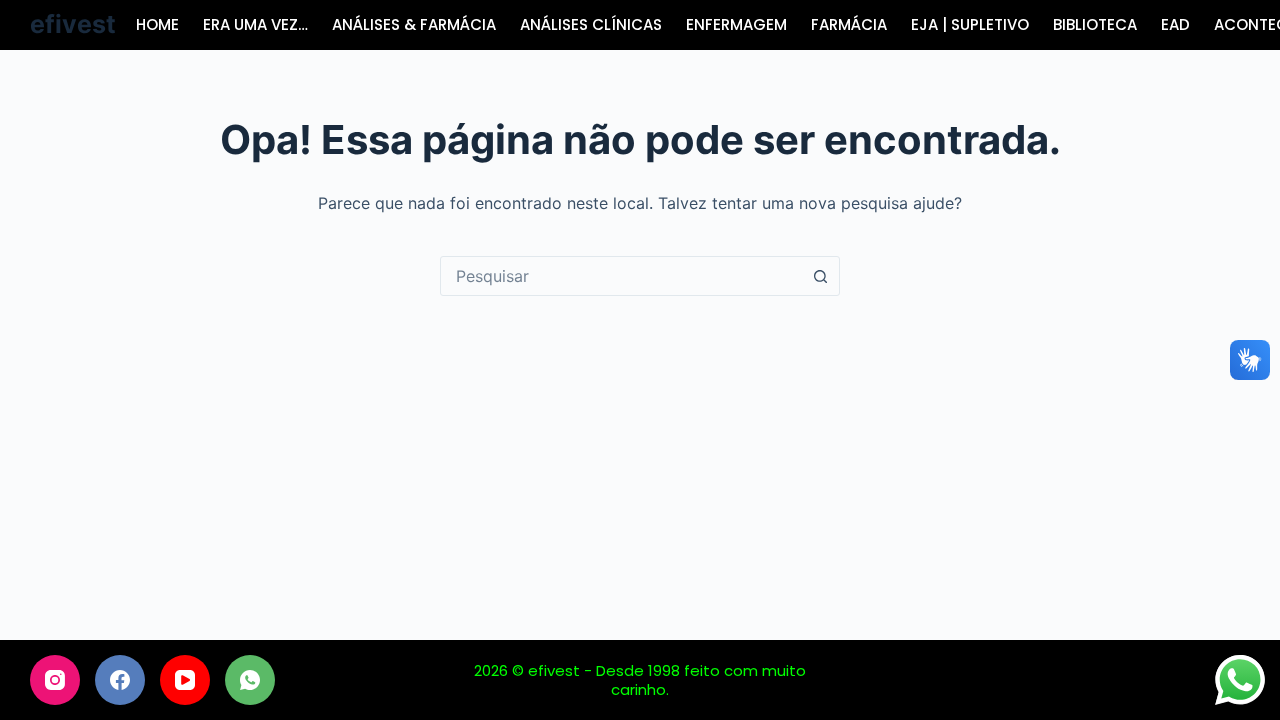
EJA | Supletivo (970, 24)
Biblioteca (1095, 24)
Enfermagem (736, 24)
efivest (73, 24)
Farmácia (849, 24)
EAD (1175, 24)
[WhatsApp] (250, 680)
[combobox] (621, 276)
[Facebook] (120, 680)
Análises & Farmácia (414, 24)
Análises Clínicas (591, 24)
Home (157, 24)
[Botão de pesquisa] (820, 276)
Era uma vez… (255, 24)
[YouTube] (185, 680)
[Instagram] (55, 680)
